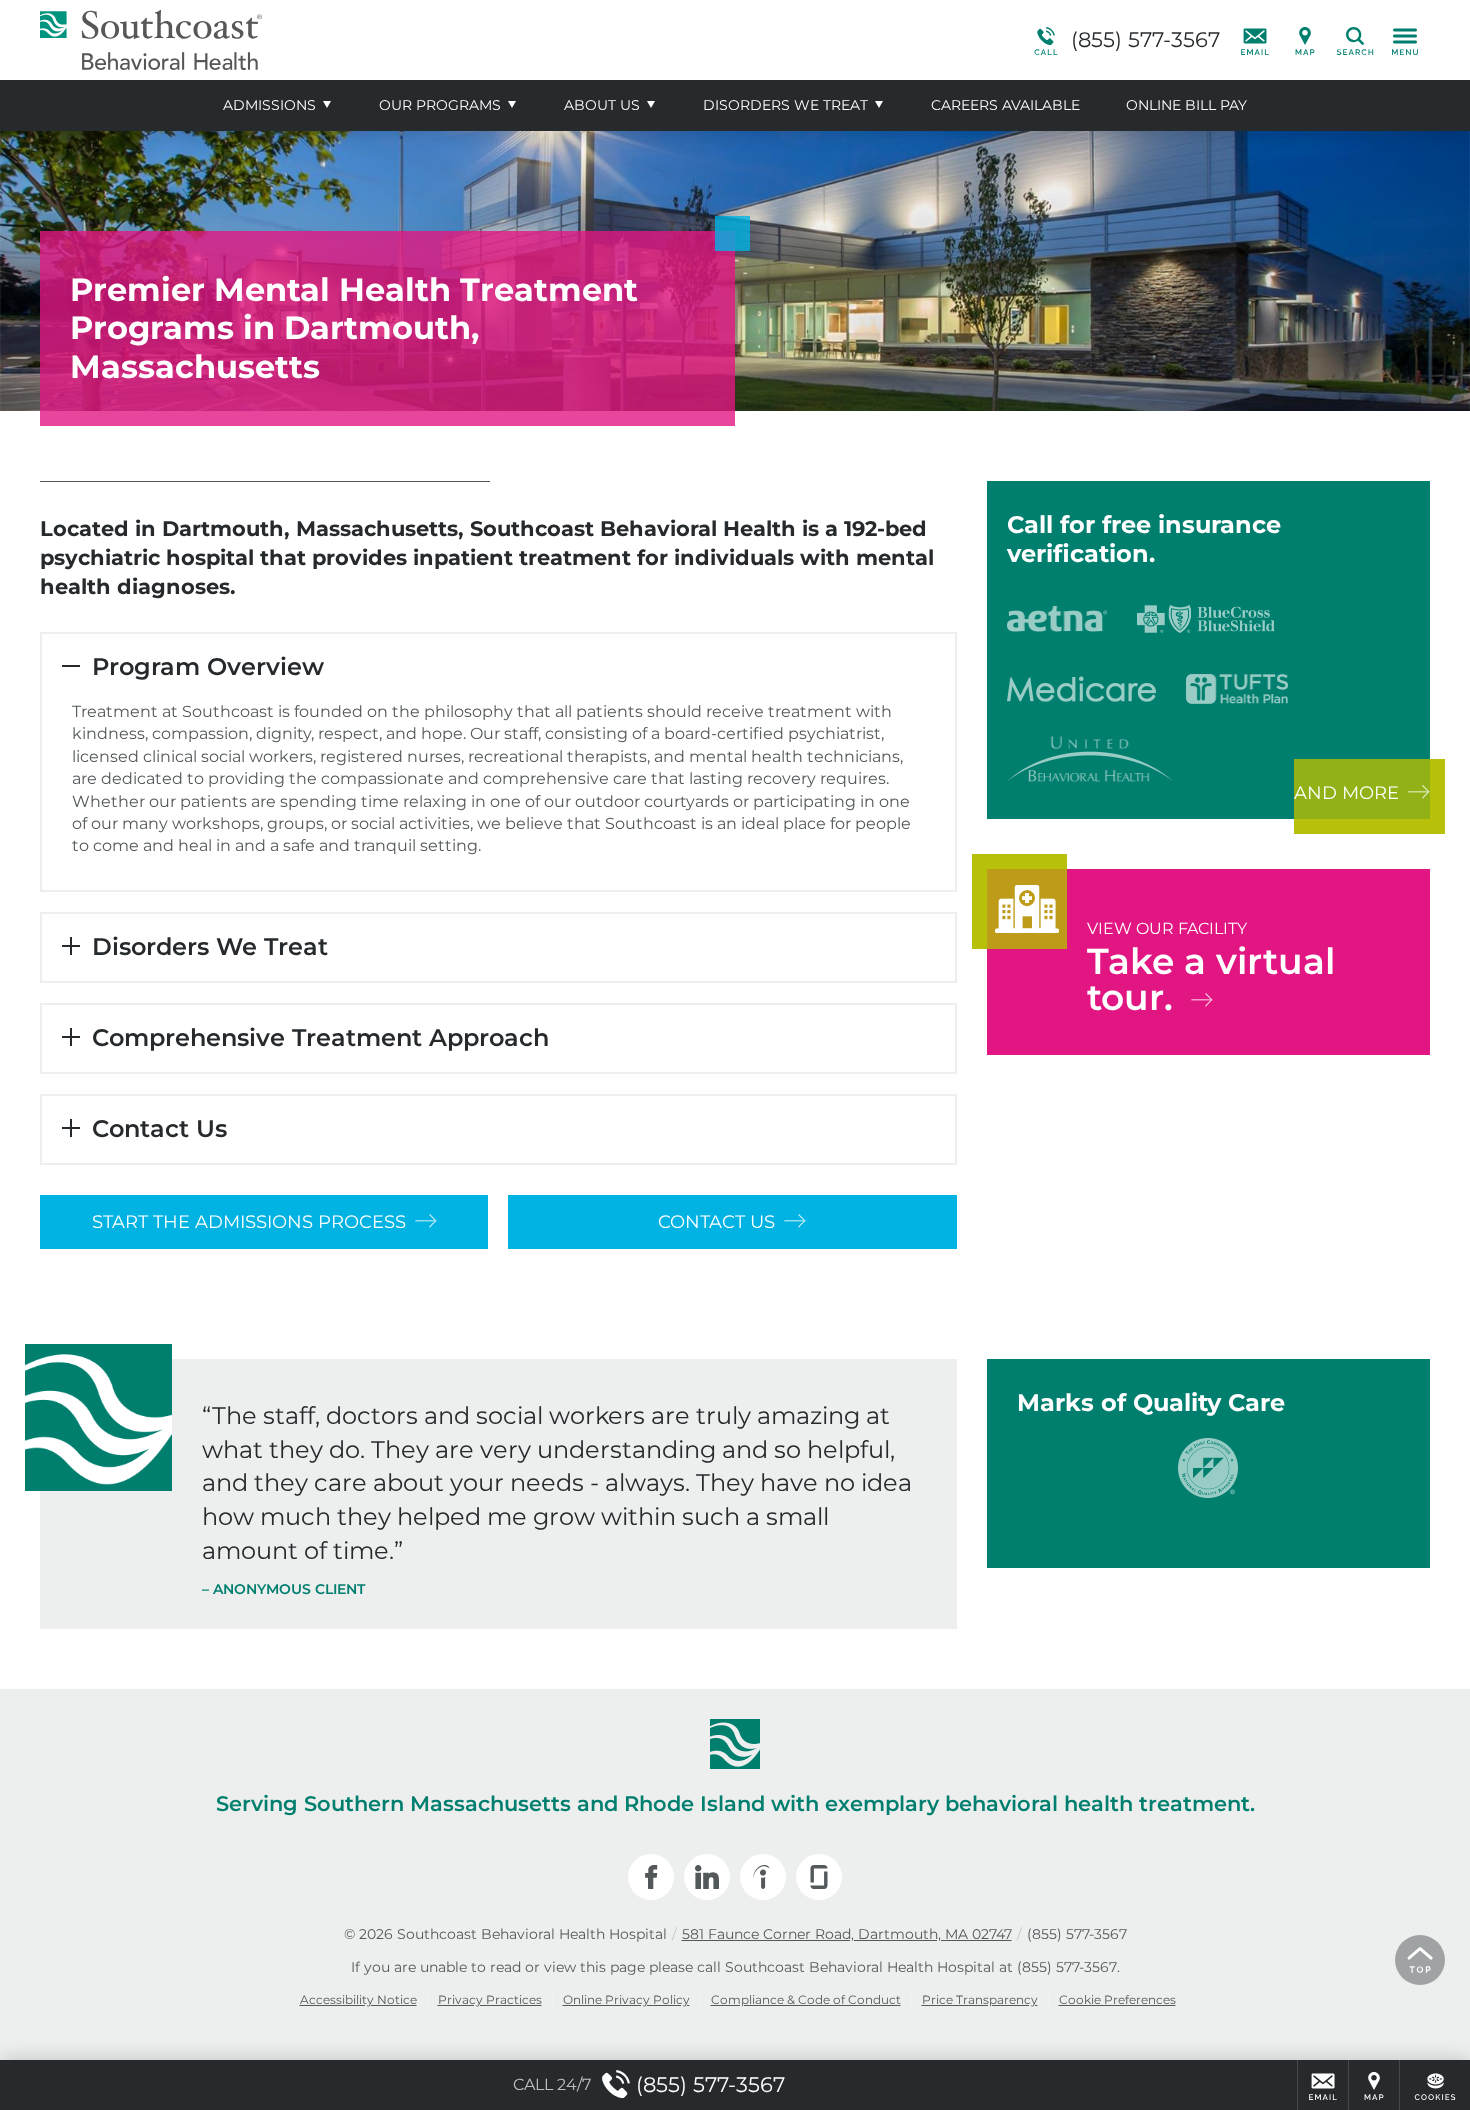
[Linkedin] (707, 1877)
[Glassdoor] (819, 1877)
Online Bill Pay (1186, 105)
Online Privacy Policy (626, 1999)
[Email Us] (1255, 40)
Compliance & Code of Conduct (806, 1999)
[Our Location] (1305, 40)
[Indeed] (763, 1877)
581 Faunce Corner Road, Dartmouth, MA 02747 (847, 1934)
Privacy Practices (490, 1999)
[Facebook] (651, 1877)
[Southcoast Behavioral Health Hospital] (340, 40)
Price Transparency (980, 1999)
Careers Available (1005, 105)
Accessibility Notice (358, 1999)
